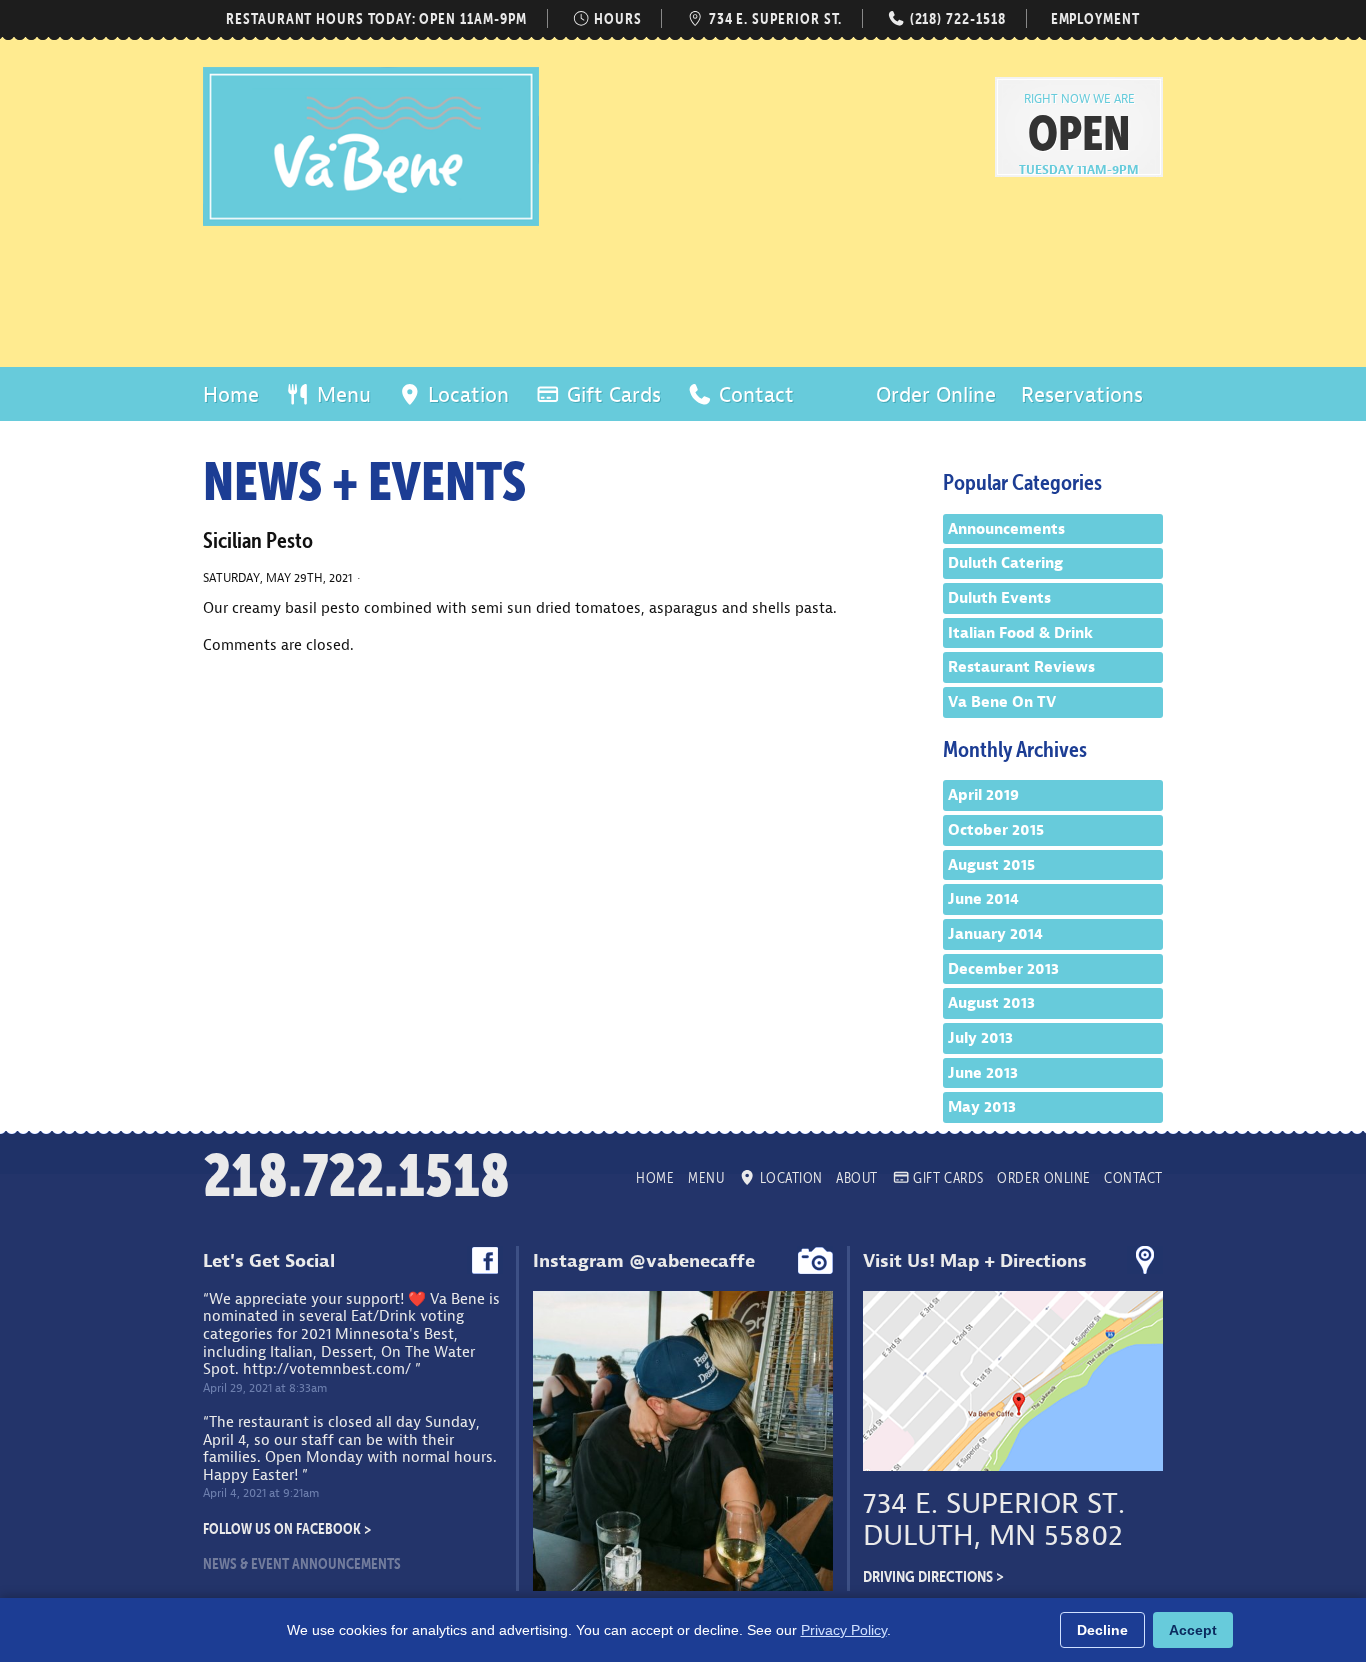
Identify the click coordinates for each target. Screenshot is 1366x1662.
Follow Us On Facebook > (287, 1528)
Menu (341, 395)
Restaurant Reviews (1021, 667)
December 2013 (1003, 969)
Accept (1193, 1630)
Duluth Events (999, 598)
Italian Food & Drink (1020, 633)
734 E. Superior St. (773, 18)
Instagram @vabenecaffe (644, 1261)
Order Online (936, 395)
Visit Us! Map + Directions (975, 1261)
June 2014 (983, 899)
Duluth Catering (1005, 563)
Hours (616, 18)
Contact (753, 395)
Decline (1102, 1630)
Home (231, 395)
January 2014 (995, 934)
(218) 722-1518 (955, 18)
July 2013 (980, 1038)
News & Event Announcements (302, 1563)
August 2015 (991, 865)
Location (465, 395)
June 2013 (983, 1073)
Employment (1095, 18)
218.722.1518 (356, 1175)
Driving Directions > (933, 1576)
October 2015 (996, 830)
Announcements (1006, 529)
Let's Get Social (269, 1261)
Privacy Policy (844, 1630)
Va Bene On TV (1002, 702)
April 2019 (983, 795)
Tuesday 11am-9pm (1079, 169)
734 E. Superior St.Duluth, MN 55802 (994, 1519)
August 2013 (991, 1003)
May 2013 (982, 1107)
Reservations (1082, 395)
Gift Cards (611, 395)
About (857, 1178)
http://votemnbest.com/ (327, 1369)
